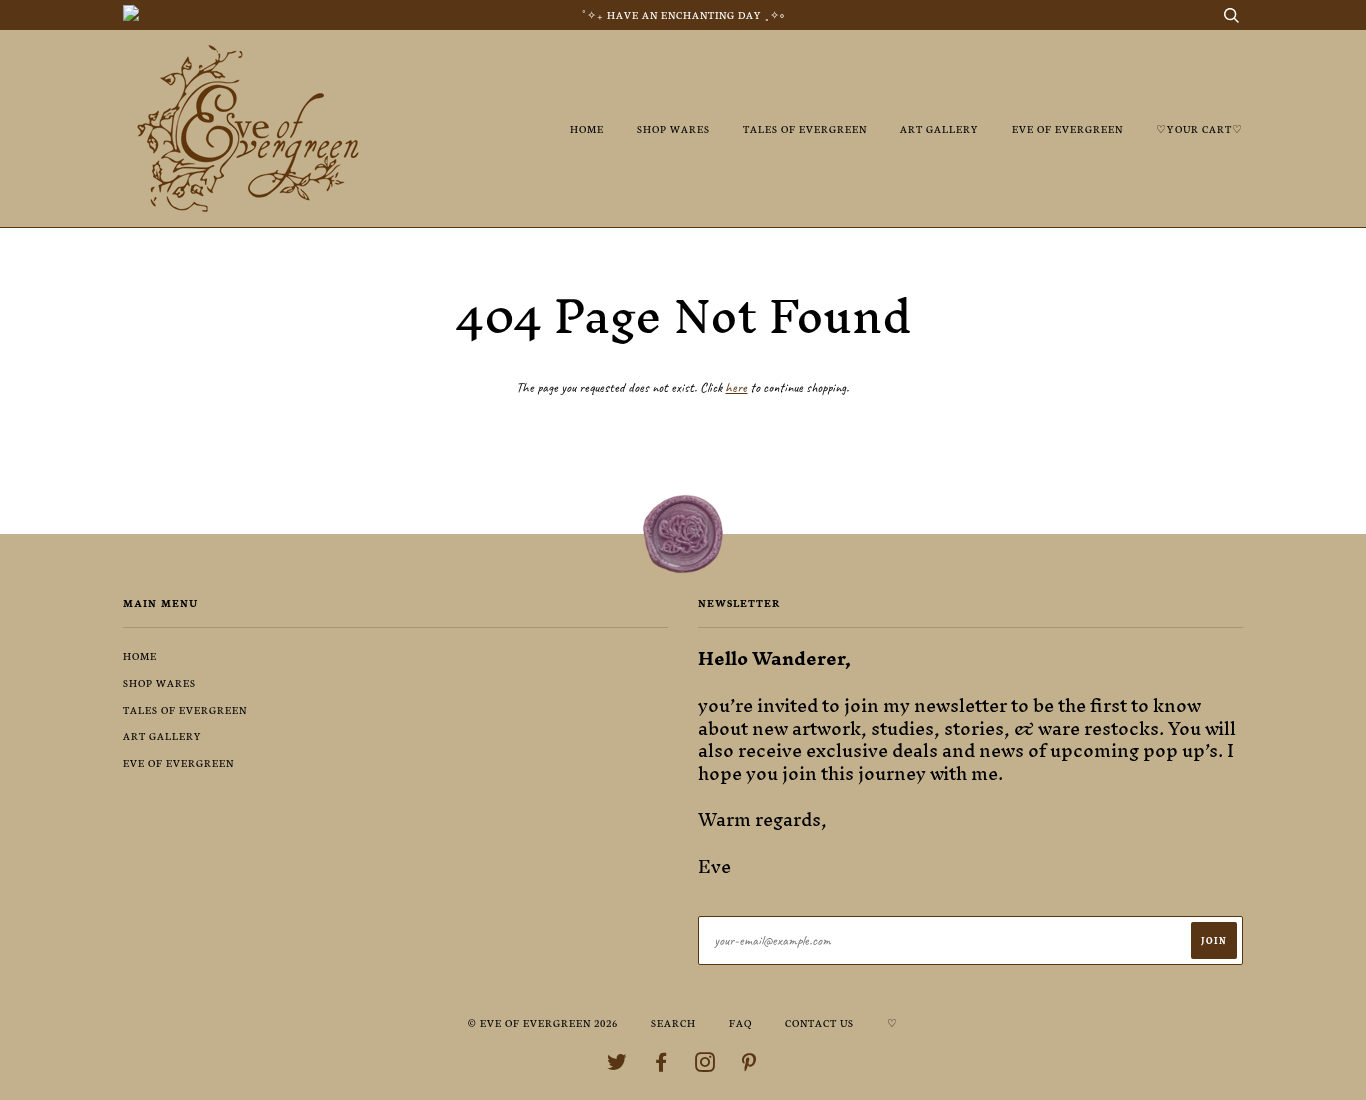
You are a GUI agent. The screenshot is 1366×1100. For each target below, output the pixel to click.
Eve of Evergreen (1067, 128)
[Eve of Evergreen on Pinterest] (749, 1065)
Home (587, 128)
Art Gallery (939, 128)
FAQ (740, 1022)
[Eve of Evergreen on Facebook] (661, 1065)
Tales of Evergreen (805, 128)
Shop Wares (673, 128)
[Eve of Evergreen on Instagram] (705, 1065)
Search (673, 1022)
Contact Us (819, 1022)
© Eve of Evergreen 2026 (543, 1022)
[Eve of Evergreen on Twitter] (617, 1065)
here (736, 387)
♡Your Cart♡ (1199, 128)
